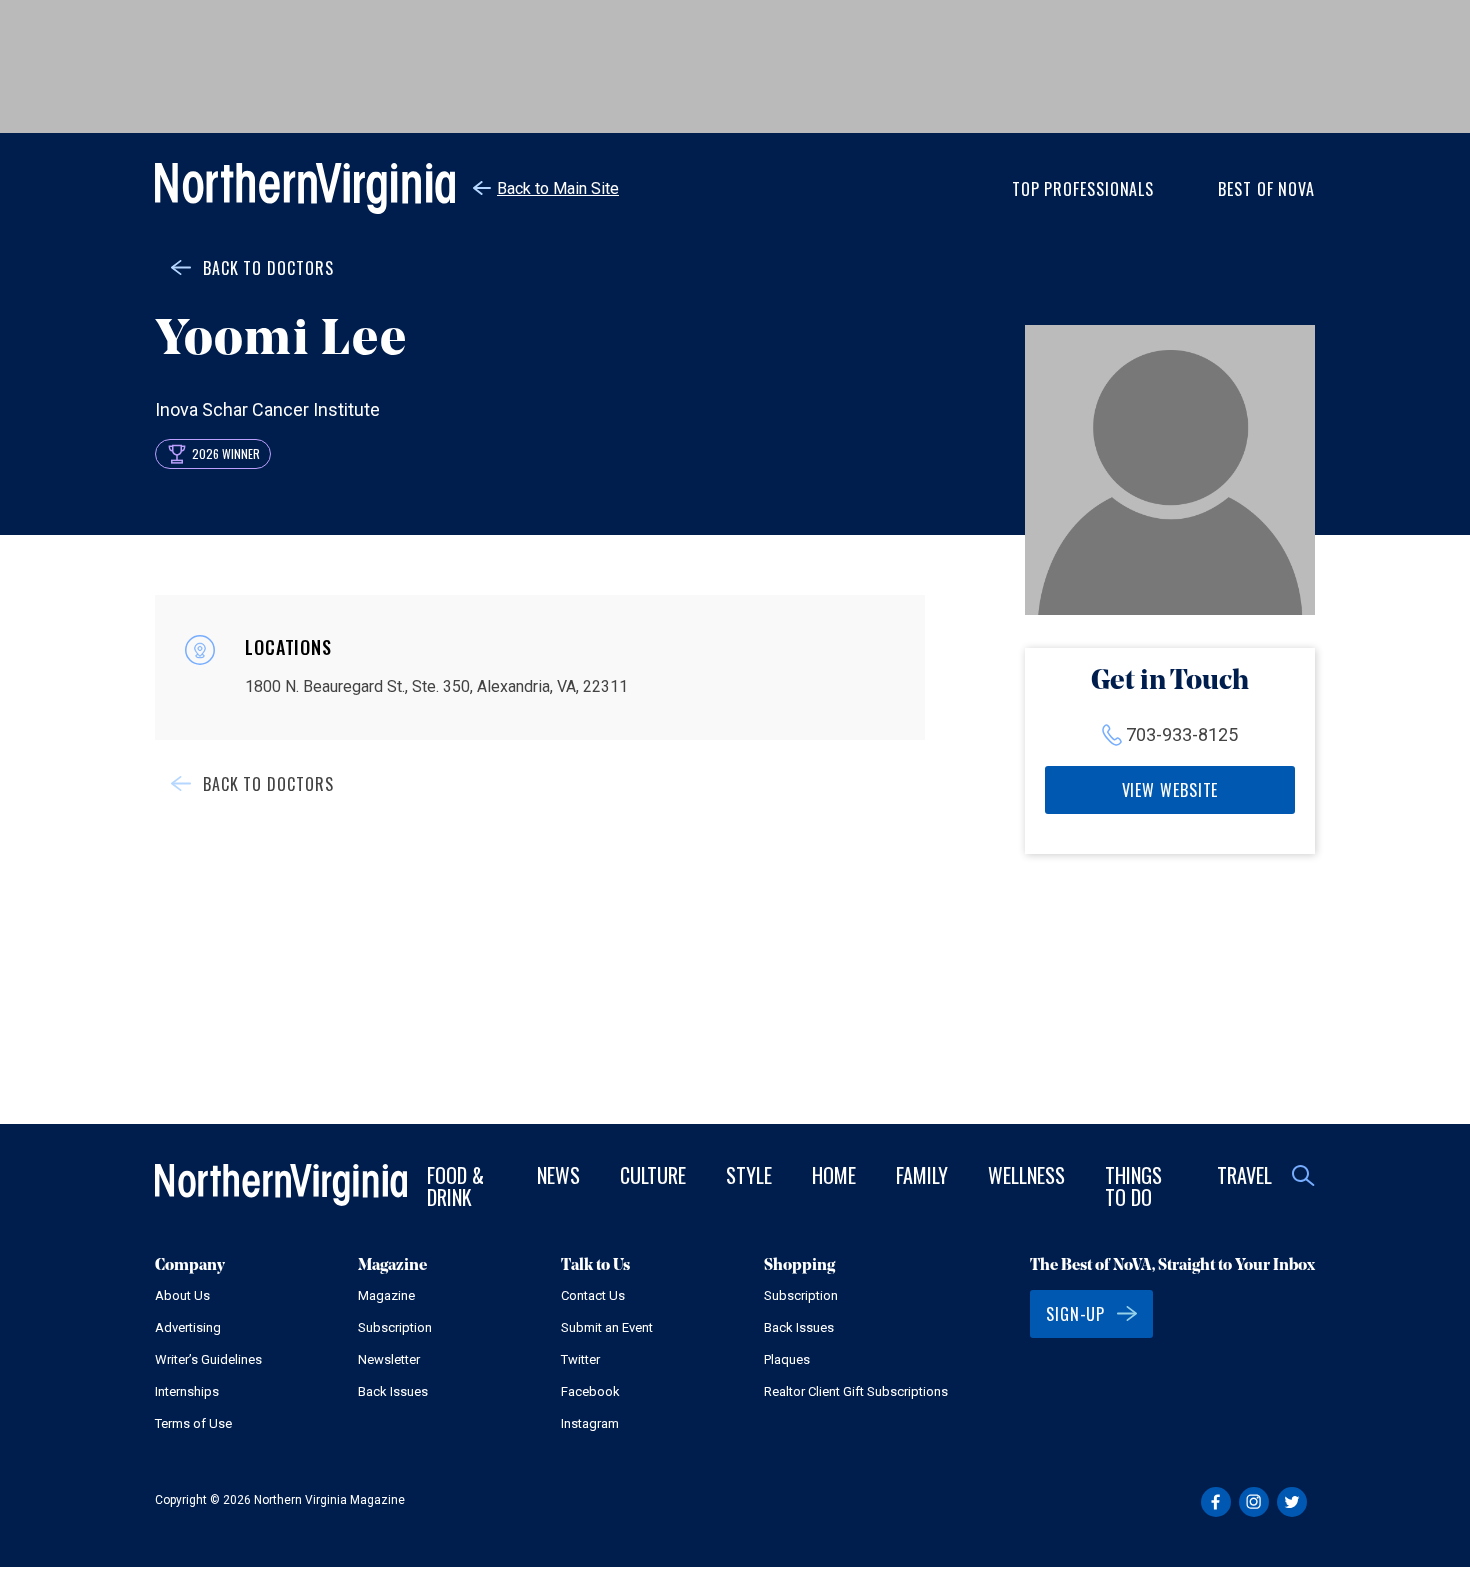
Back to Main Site (558, 188)
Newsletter (389, 1359)
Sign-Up (1075, 1314)
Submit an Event (607, 1327)
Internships (187, 1391)
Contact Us (593, 1295)
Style (749, 1175)
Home (834, 1175)
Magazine (386, 1295)
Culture (653, 1175)
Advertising (188, 1327)
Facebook (590, 1391)
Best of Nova (1266, 189)
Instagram (590, 1423)
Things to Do (1133, 1186)
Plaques (787, 1359)
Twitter (580, 1359)
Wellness (1026, 1175)
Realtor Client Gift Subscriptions (856, 1391)
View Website (1170, 790)
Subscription (395, 1327)
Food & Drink (455, 1186)
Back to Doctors (268, 268)
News (558, 1175)
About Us (182, 1295)
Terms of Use (193, 1423)
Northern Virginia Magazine (305, 188)
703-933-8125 (1182, 734)
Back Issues (393, 1391)
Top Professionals (1083, 189)
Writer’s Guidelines (208, 1359)
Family (922, 1175)
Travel (1244, 1175)
